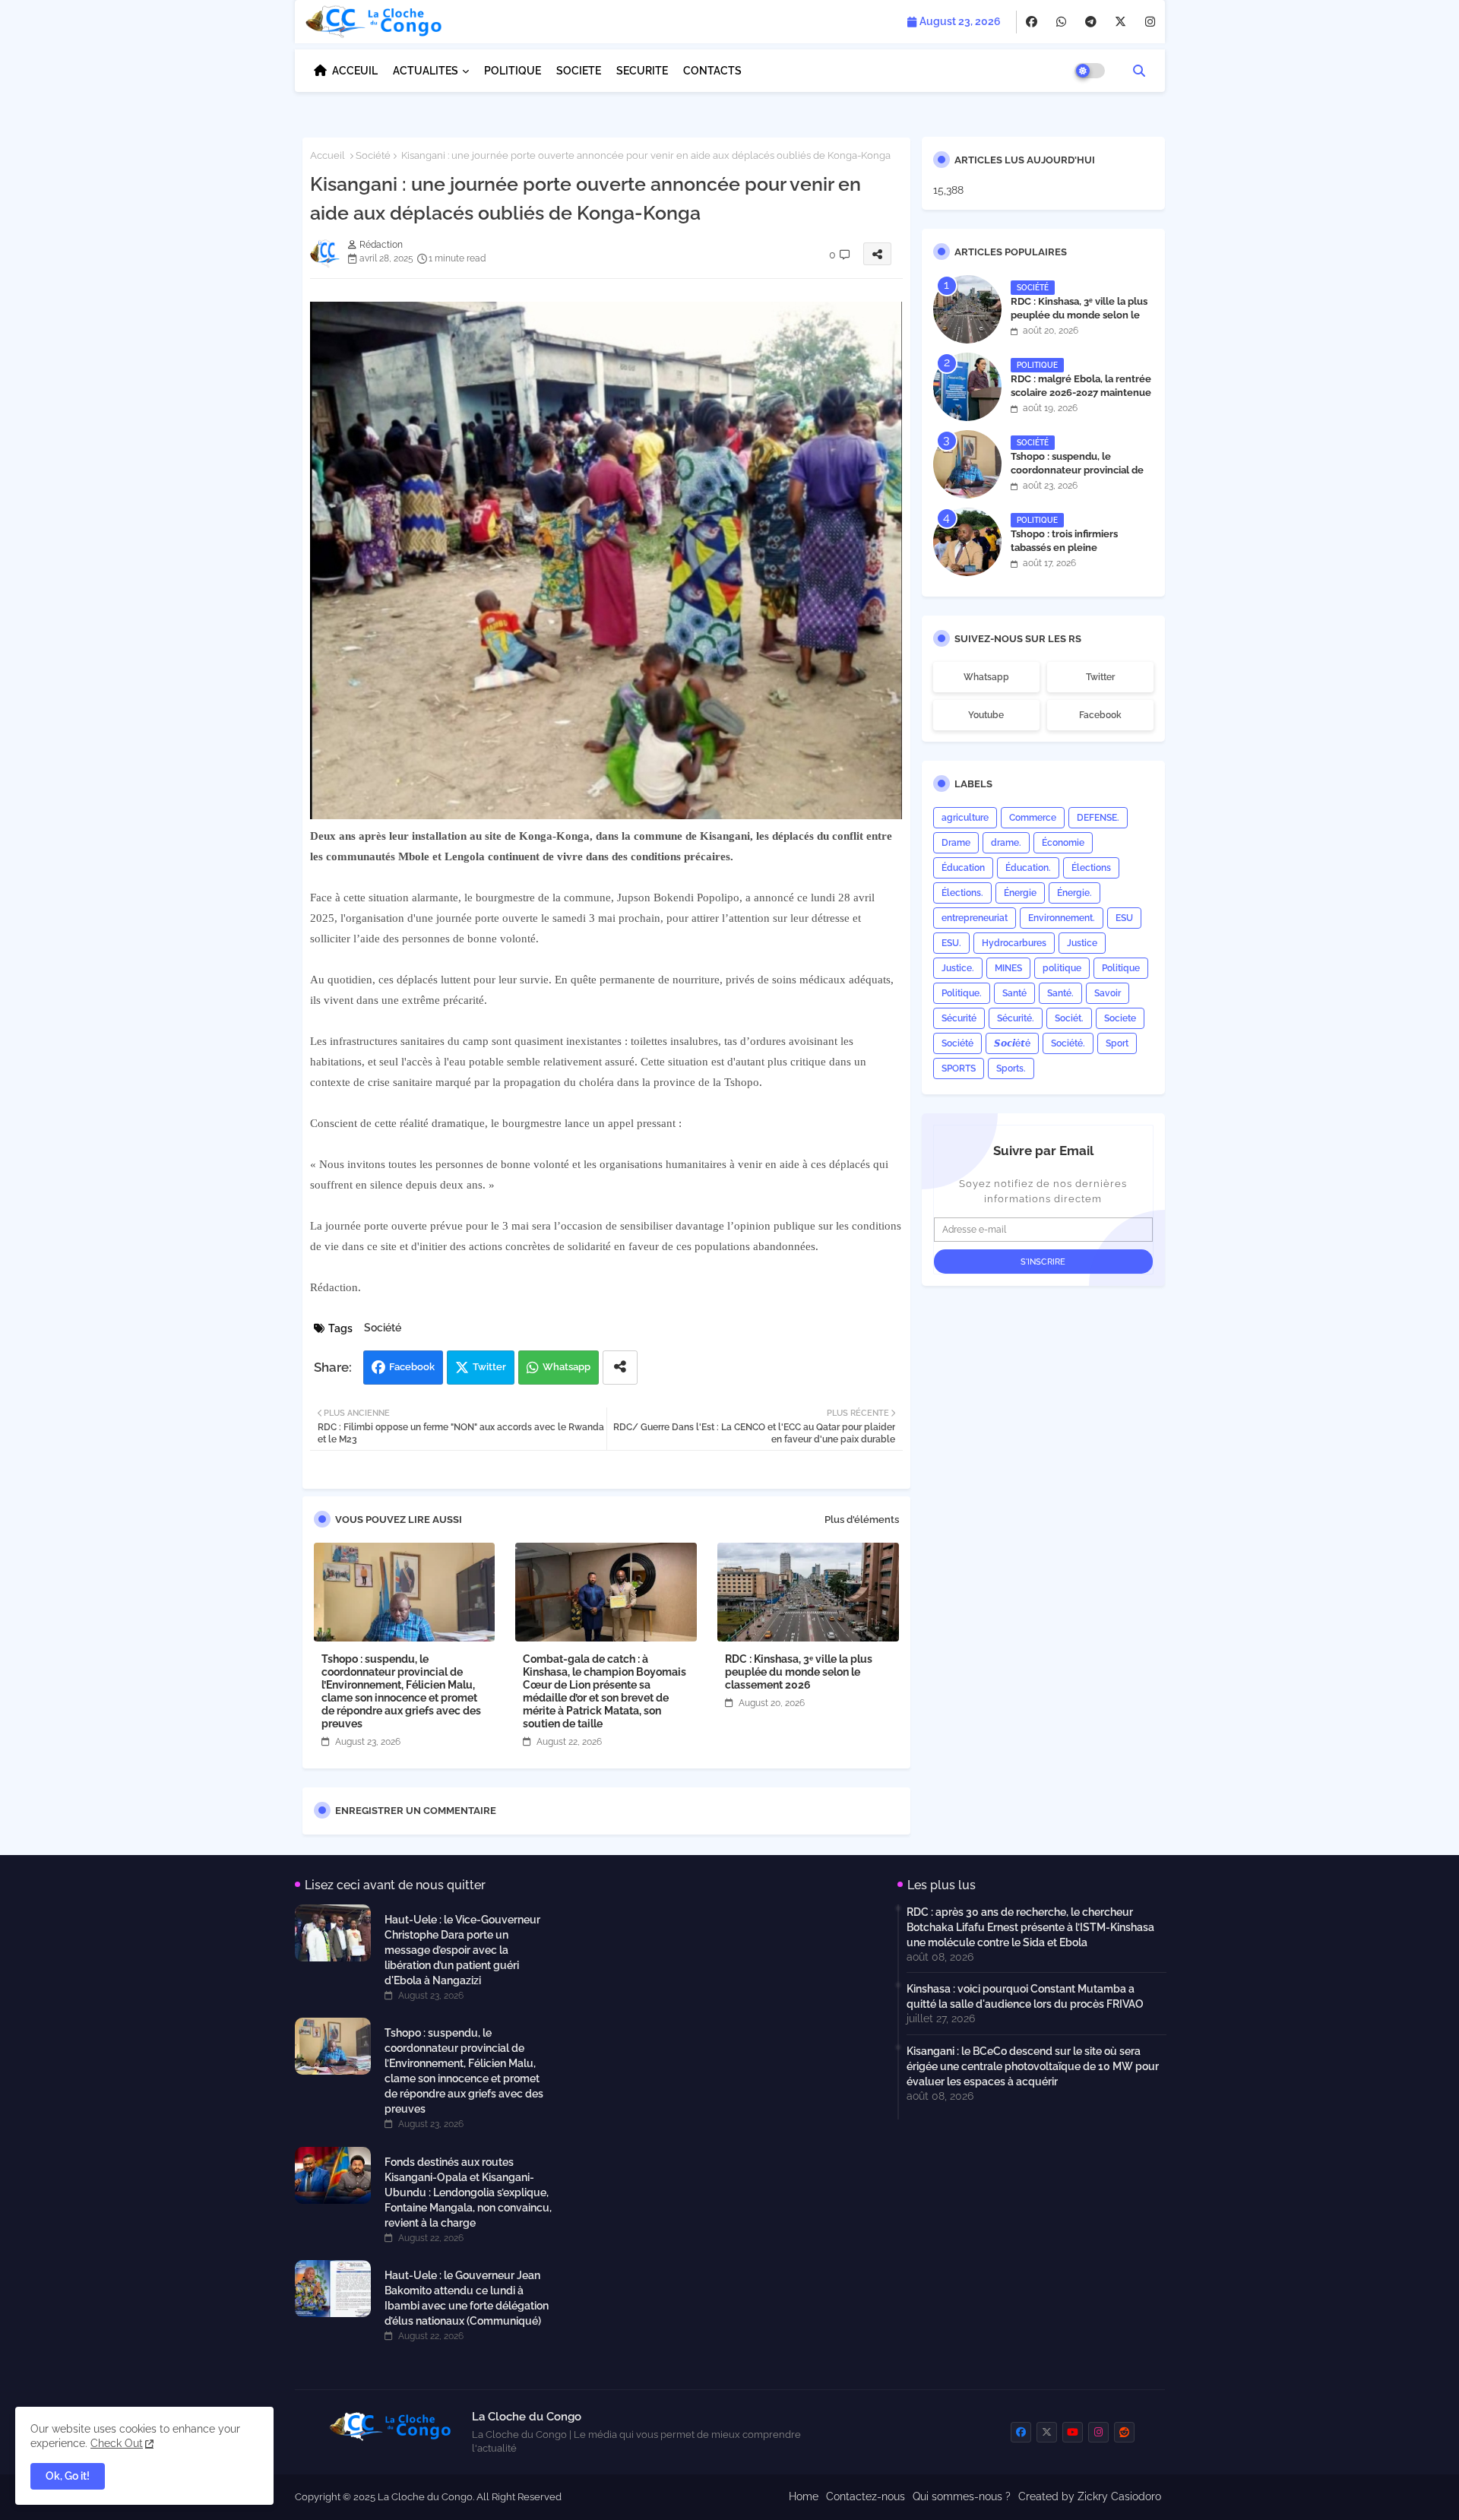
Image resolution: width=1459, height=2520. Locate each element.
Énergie (1020, 893)
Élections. (962, 893)
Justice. (958, 968)
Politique (1121, 968)
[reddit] (1124, 2432)
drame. (1006, 843)
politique (1062, 968)
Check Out (117, 2443)
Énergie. (1074, 893)
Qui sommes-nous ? (962, 2496)
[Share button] (620, 1368)
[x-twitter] (1120, 22)
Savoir (1108, 993)
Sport (1117, 1043)
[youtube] (1073, 2432)
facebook (1100, 715)
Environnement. (1062, 918)
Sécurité (959, 1018)
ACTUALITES (426, 71)
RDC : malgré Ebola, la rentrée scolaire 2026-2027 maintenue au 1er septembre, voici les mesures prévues (1081, 400)
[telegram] (1091, 22)
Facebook (412, 1367)
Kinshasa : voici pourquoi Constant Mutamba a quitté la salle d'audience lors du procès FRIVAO (1025, 1996)
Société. (1068, 1043)
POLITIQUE (513, 71)
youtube (986, 715)
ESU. (951, 943)
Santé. (1060, 993)
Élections (1091, 868)
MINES (1008, 968)
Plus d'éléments (862, 1520)
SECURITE (642, 71)
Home (804, 2496)
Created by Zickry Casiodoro (1090, 2496)
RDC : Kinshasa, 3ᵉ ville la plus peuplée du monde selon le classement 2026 (799, 1672)
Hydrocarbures (1014, 943)
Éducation (963, 868)
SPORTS (959, 1068)
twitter (1100, 677)
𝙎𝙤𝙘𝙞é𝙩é (1012, 1043)
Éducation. (1028, 868)
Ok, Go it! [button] (68, 2476)
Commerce (1033, 818)
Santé (1014, 993)
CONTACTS (712, 71)
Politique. (962, 993)
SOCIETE (579, 71)
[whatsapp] (1061, 22)
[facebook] (1032, 22)
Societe (1120, 1018)
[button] (1139, 71)
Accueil (328, 155)
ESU (1124, 918)
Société (373, 155)
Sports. (1011, 1068)
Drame (956, 843)
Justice (1082, 943)
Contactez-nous (866, 2496)
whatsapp (986, 677)
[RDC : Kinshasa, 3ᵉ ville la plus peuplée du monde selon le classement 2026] (967, 309)
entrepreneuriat (975, 918)
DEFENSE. (1098, 818)
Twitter (489, 1367)
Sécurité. (1016, 1018)
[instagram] (1150, 22)
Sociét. (1069, 1018)
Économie (1063, 843)
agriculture (965, 818)
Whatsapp (567, 1367)
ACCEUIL (355, 71)
